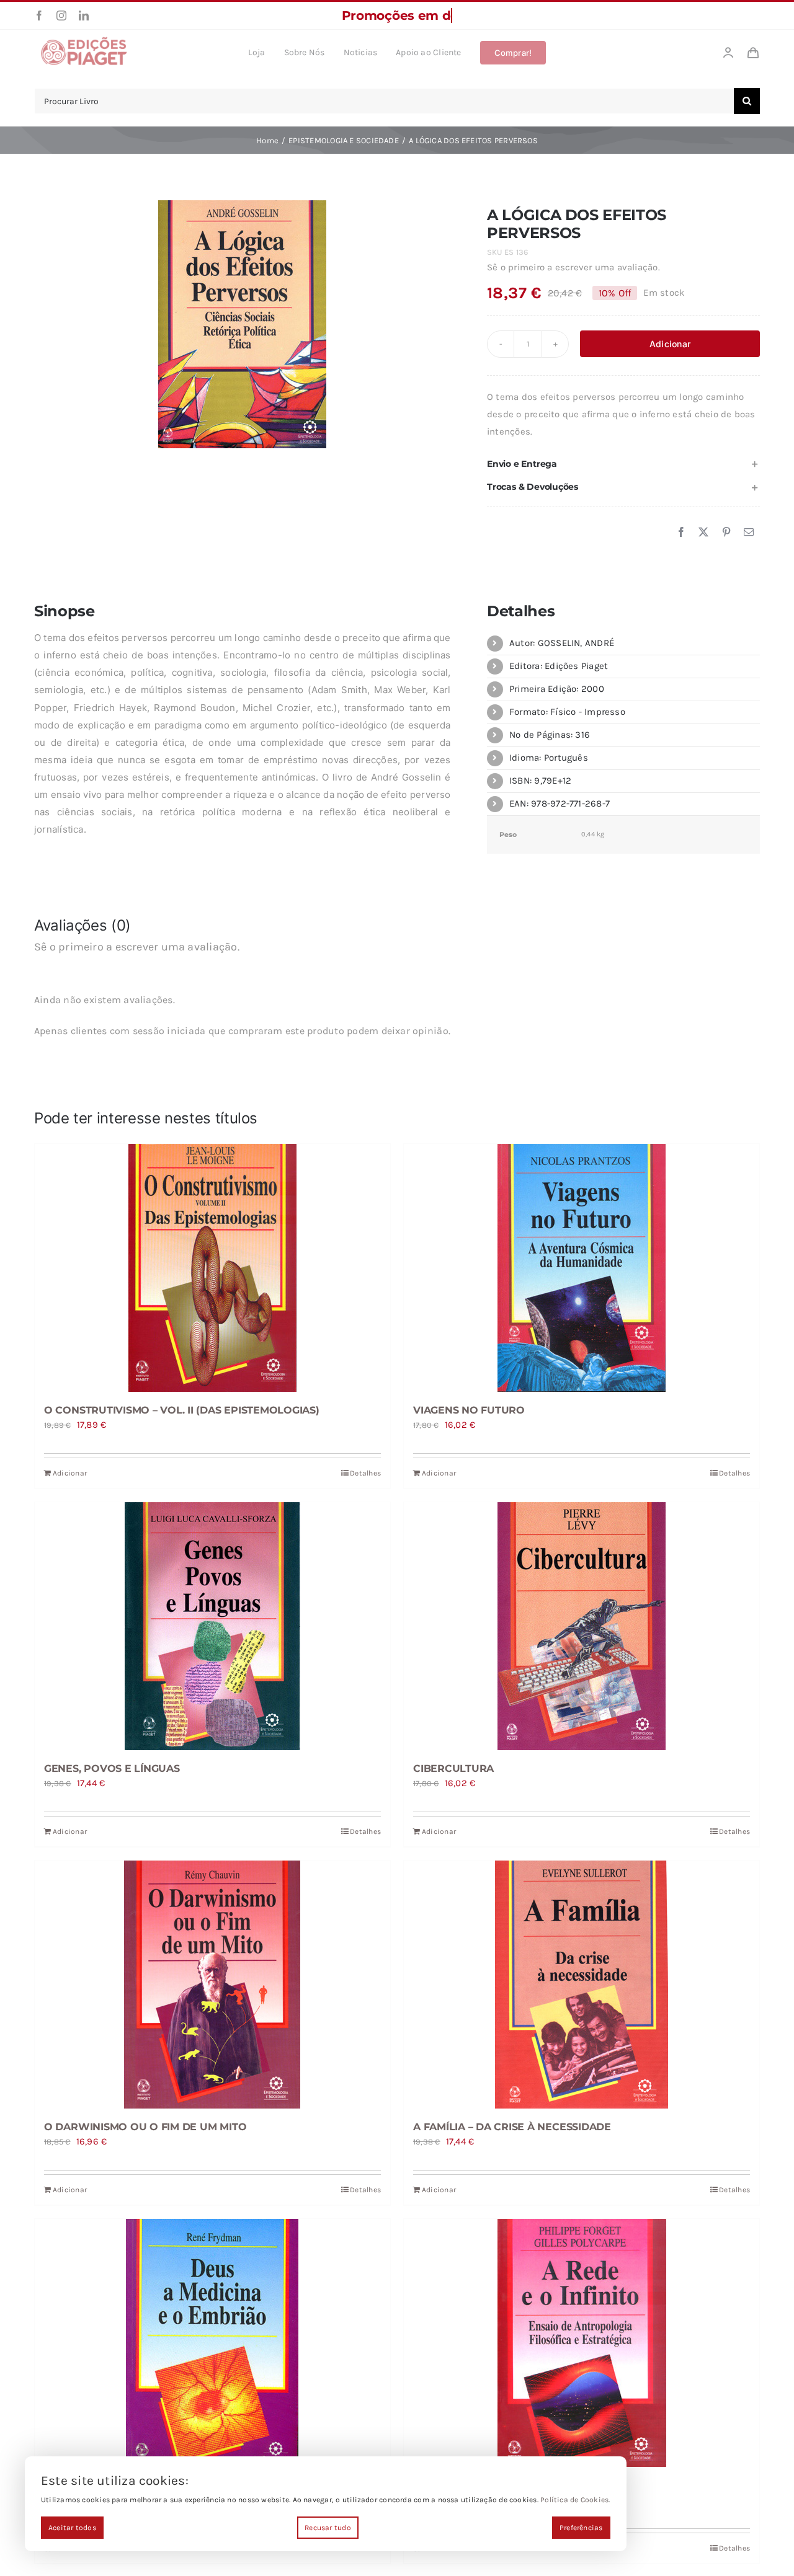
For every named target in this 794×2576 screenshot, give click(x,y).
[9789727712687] (242, 324)
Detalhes (365, 1473)
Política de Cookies (574, 2500)
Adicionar (670, 344)
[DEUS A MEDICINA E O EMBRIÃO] (212, 2343)
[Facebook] (681, 533)
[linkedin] (84, 15)
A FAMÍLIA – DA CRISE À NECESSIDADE (512, 2127)
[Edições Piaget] (84, 40)
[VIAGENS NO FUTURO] (582, 1268)
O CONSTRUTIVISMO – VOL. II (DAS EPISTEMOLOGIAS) (182, 1410)
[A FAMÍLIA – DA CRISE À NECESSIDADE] (582, 1985)
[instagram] (61, 15)
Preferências (581, 2528)
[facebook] (39, 15)
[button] (623, 464)
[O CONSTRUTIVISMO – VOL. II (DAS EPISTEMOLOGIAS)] (212, 1268)
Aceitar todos (72, 2528)
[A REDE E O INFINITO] (582, 2343)
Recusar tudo (328, 2528)
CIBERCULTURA (453, 1768)
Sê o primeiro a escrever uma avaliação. (573, 267)
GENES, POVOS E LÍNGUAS (112, 1768)
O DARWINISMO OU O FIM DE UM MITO (145, 2127)
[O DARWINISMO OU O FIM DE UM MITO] (212, 1985)
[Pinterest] (726, 533)
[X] (703, 533)
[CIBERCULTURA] (582, 1626)
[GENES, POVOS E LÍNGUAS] (212, 1626)
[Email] (749, 533)
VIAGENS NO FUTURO (469, 1410)
